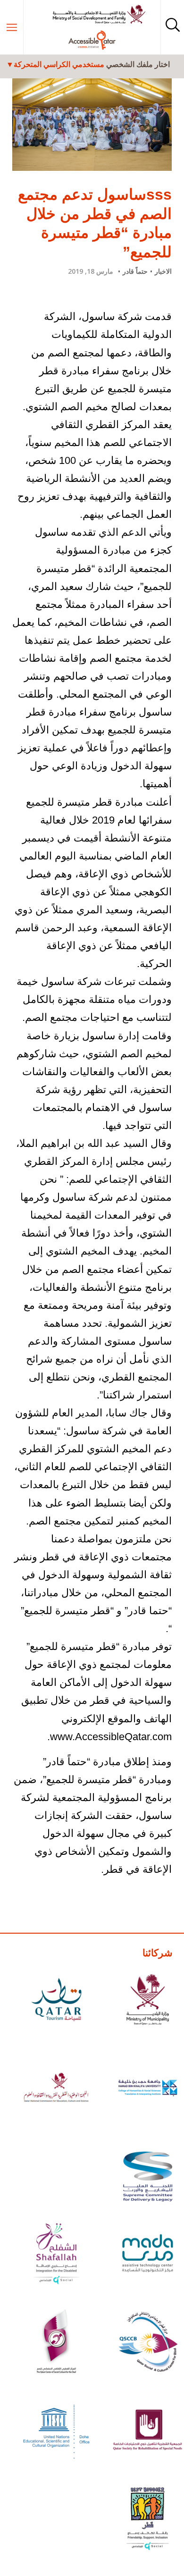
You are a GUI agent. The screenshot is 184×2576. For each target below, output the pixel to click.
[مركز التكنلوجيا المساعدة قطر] (148, 2255)
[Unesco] (56, 2432)
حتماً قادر (135, 271)
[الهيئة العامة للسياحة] (56, 2001)
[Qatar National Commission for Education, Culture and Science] (56, 2089)
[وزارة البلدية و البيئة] (148, 2001)
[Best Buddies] (148, 2520)
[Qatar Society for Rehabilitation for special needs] (148, 2432)
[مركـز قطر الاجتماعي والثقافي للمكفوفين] (148, 2343)
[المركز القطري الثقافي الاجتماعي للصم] (56, 2343)
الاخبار (163, 271)
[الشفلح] (56, 2255)
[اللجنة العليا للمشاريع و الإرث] (148, 2178)
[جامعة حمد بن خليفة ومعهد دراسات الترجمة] (148, 2089)
